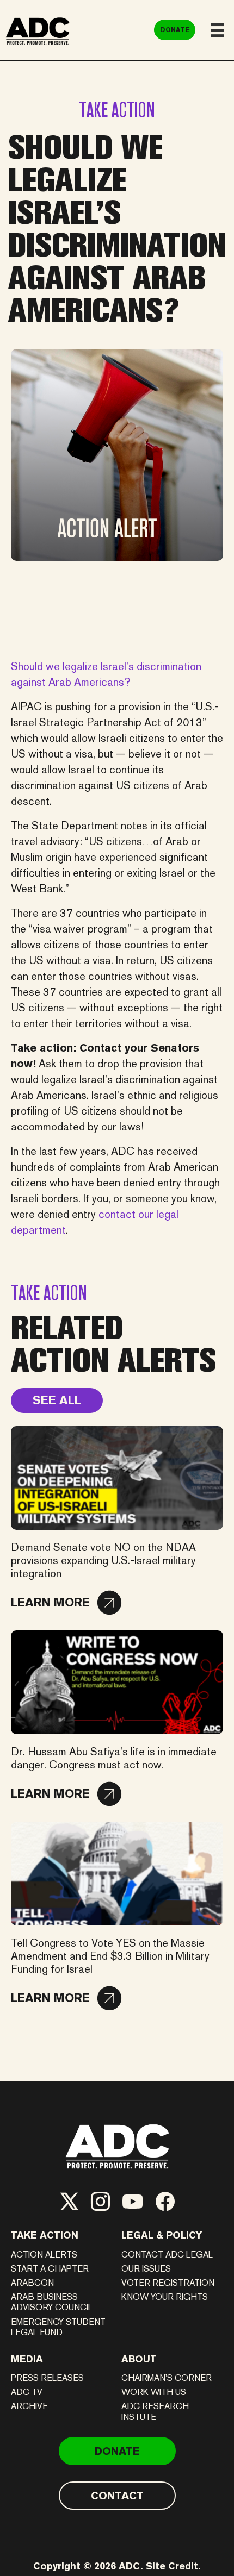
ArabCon (32, 2283)
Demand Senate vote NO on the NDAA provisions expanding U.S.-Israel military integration (103, 1560)
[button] (66, 1603)
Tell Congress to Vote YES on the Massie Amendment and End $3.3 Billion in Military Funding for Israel (110, 1956)
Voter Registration (168, 2283)
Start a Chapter (50, 2269)
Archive (29, 2406)
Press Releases (47, 2378)
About (139, 2359)
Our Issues (146, 2269)
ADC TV (27, 2392)
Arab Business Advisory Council (52, 2302)
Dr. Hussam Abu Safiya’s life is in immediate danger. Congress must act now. (114, 1758)
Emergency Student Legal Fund (58, 2327)
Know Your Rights (165, 2297)
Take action (45, 2235)
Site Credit (172, 2566)
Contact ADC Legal (167, 2255)
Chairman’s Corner (167, 2378)
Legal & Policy (162, 2235)
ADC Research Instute (155, 2411)
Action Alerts (44, 2255)
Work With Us (154, 2392)
